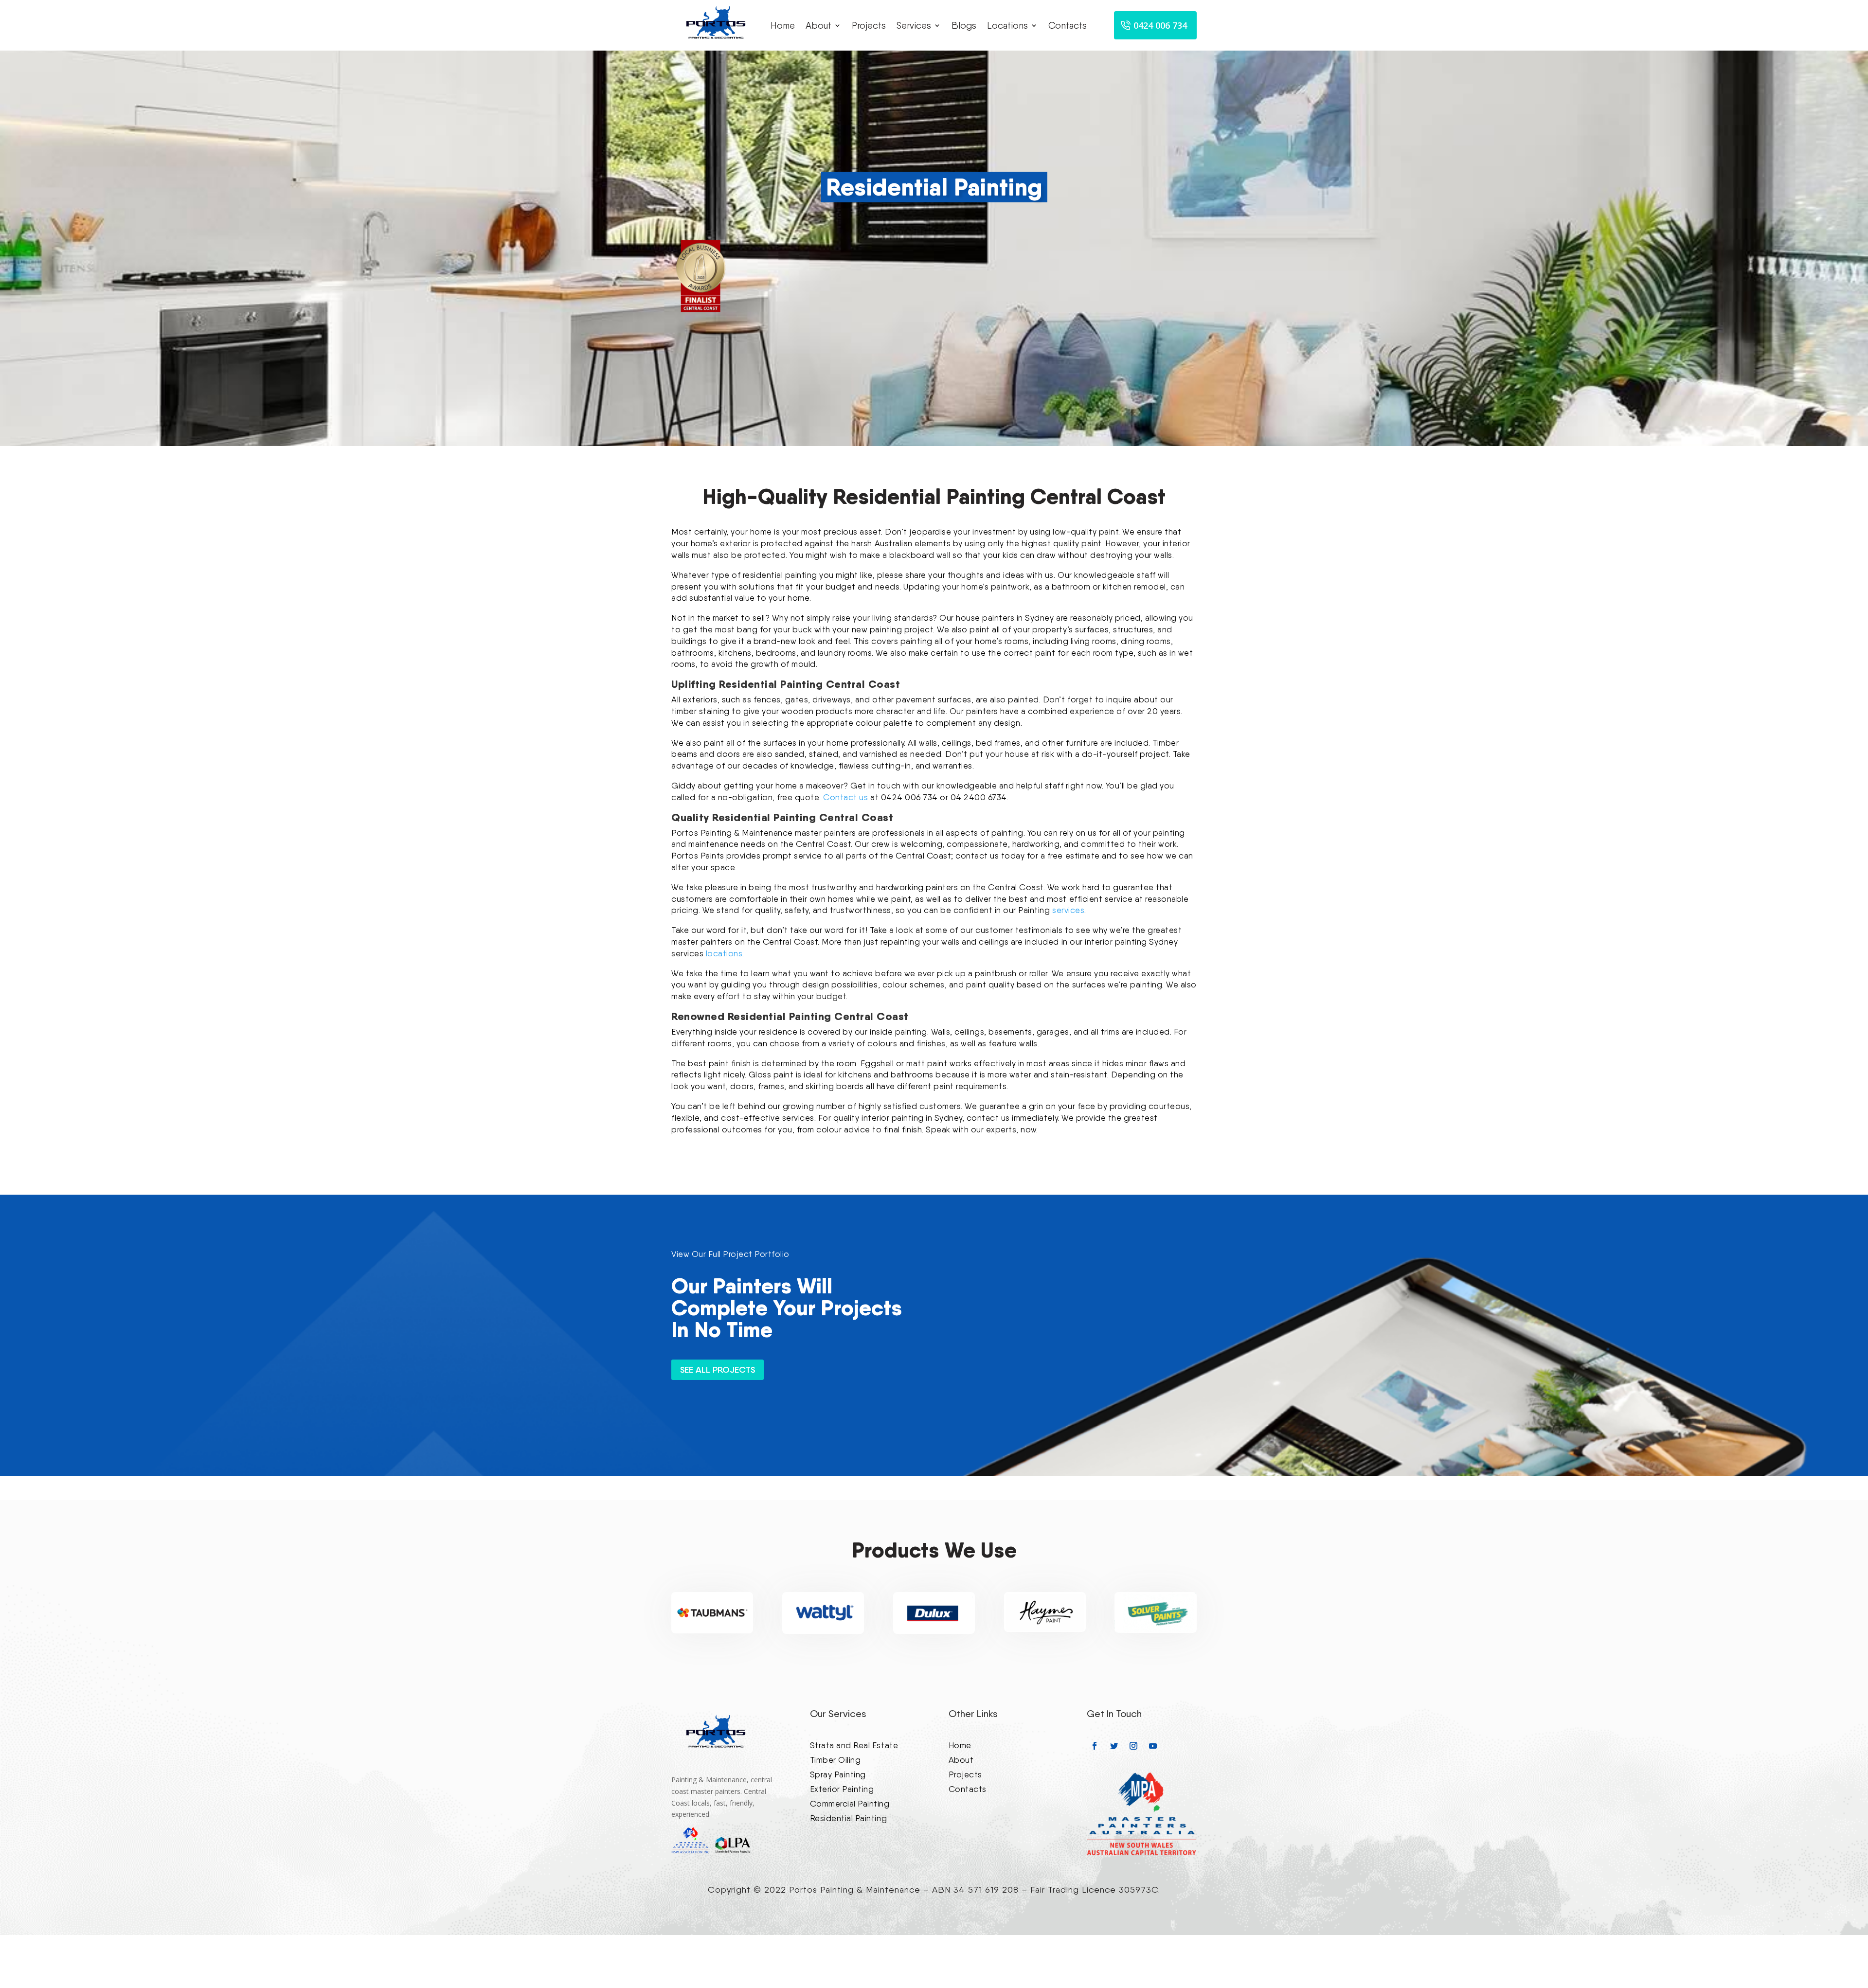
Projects (869, 26)
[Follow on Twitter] (1114, 1746)
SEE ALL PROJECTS (718, 1370)
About (818, 26)
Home (783, 26)
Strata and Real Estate (854, 1745)
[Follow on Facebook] (1095, 1746)
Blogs (964, 26)
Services (914, 26)
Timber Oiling (835, 1759)
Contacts (1068, 26)
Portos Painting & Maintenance (855, 1889)
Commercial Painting (850, 1803)
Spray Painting (838, 1774)
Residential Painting (848, 1818)
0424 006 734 (1160, 25)
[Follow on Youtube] (1153, 1746)
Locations (1007, 26)
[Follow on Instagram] (1133, 1746)
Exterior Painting (842, 1788)
